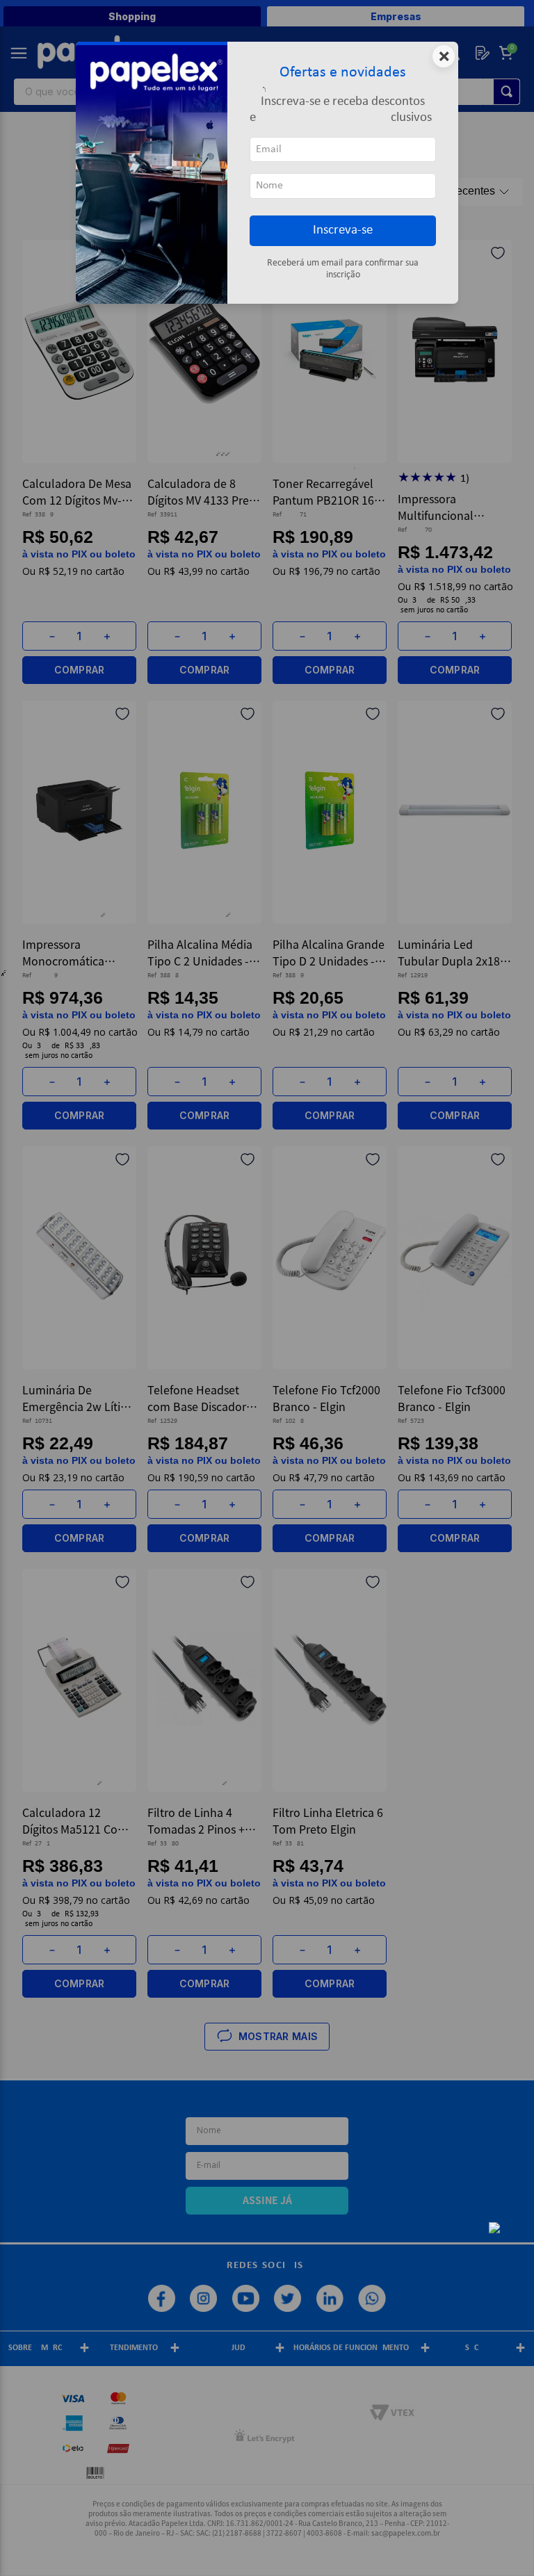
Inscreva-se (343, 230)
